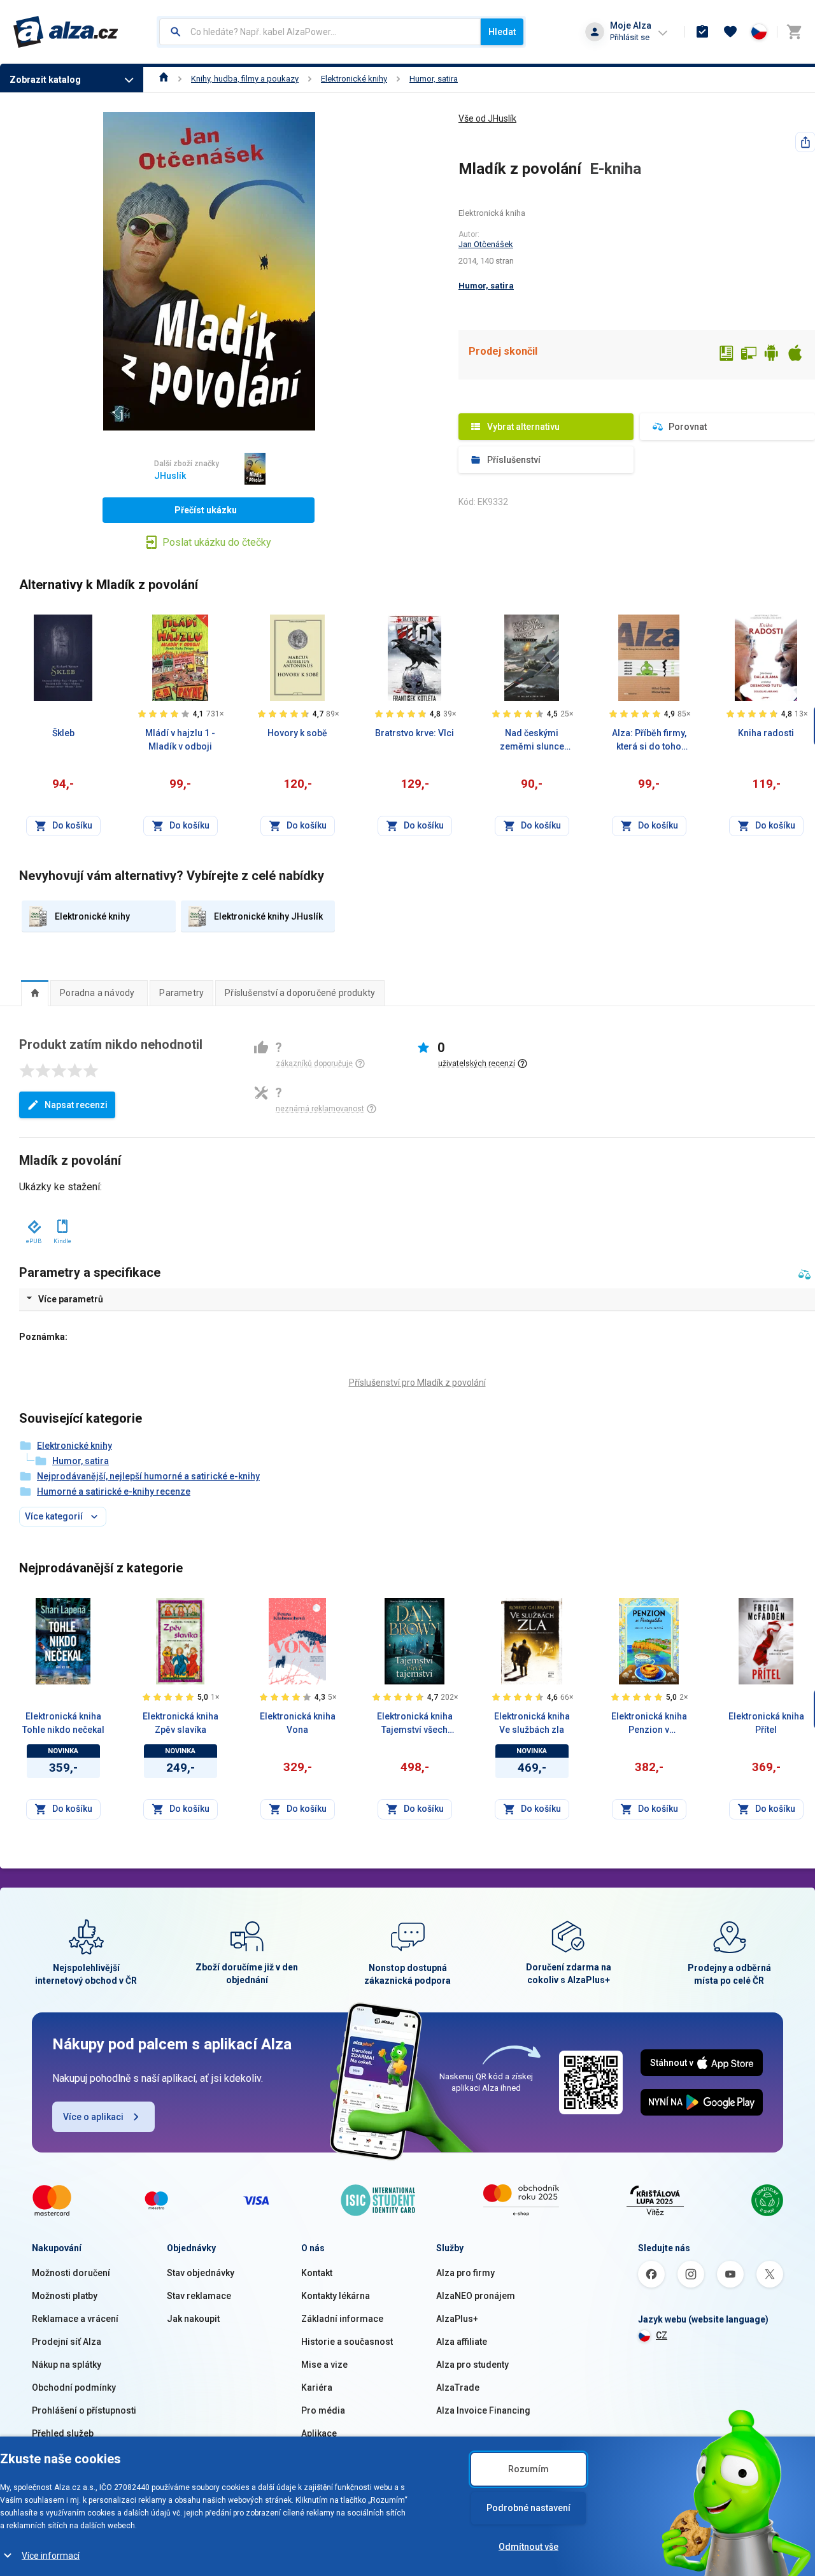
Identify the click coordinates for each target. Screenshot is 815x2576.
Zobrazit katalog (45, 80)
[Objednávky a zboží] (702, 32)
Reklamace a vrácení (75, 2319)
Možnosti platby (65, 2296)
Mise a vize (324, 2365)
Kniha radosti (766, 733)
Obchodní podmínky (74, 2387)
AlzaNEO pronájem (476, 2296)
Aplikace (319, 2433)
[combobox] (320, 32)
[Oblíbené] (730, 32)
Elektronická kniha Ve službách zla (532, 1723)
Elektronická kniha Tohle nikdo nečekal (63, 1723)
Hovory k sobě (297, 733)
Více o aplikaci (93, 2117)
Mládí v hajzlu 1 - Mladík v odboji (180, 740)
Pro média (323, 2410)
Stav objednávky (201, 2273)
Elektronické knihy (354, 79)
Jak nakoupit (193, 2319)
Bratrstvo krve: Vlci (415, 733)
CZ (662, 2335)
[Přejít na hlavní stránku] (66, 32)
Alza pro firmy (465, 2273)
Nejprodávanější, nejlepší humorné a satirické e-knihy (148, 1476)
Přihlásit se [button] (630, 37)
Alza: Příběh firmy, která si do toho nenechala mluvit (649, 741)
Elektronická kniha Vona (298, 1723)
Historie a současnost (347, 2342)
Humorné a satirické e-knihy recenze (114, 1491)
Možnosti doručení (71, 2273)
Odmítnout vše (528, 2547)
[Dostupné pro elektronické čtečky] (726, 355)
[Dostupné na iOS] (795, 355)
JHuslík (170, 476)
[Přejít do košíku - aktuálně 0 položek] (794, 32)
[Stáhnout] (33, 1224)
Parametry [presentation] (181, 993)
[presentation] (35, 993)
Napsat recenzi (76, 1105)
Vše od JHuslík (487, 118)
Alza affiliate (462, 2342)
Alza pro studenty (472, 2365)
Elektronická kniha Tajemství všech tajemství (415, 1724)
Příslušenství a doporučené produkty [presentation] (300, 993)
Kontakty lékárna (336, 2296)
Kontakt (317, 2273)
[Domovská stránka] (164, 79)
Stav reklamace (199, 2296)
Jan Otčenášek (486, 244)
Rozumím (528, 2469)
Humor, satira (434, 79)
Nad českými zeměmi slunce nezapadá (532, 741)
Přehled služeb (63, 2433)
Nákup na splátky (67, 2365)
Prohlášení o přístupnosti (84, 2410)
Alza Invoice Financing (483, 2410)
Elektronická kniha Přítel (766, 1723)
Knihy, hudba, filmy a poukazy (245, 79)
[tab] (35, 993)
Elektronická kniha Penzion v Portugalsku (649, 1724)
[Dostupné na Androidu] (772, 355)
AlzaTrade (458, 2387)
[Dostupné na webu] (749, 355)
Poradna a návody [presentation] (97, 993)
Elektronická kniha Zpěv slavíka (181, 1723)
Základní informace (342, 2319)
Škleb (63, 733)
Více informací (51, 2556)
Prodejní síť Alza (67, 2342)
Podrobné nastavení (528, 2508)
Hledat (502, 32)
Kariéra (317, 2387)
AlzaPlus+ (457, 2319)
